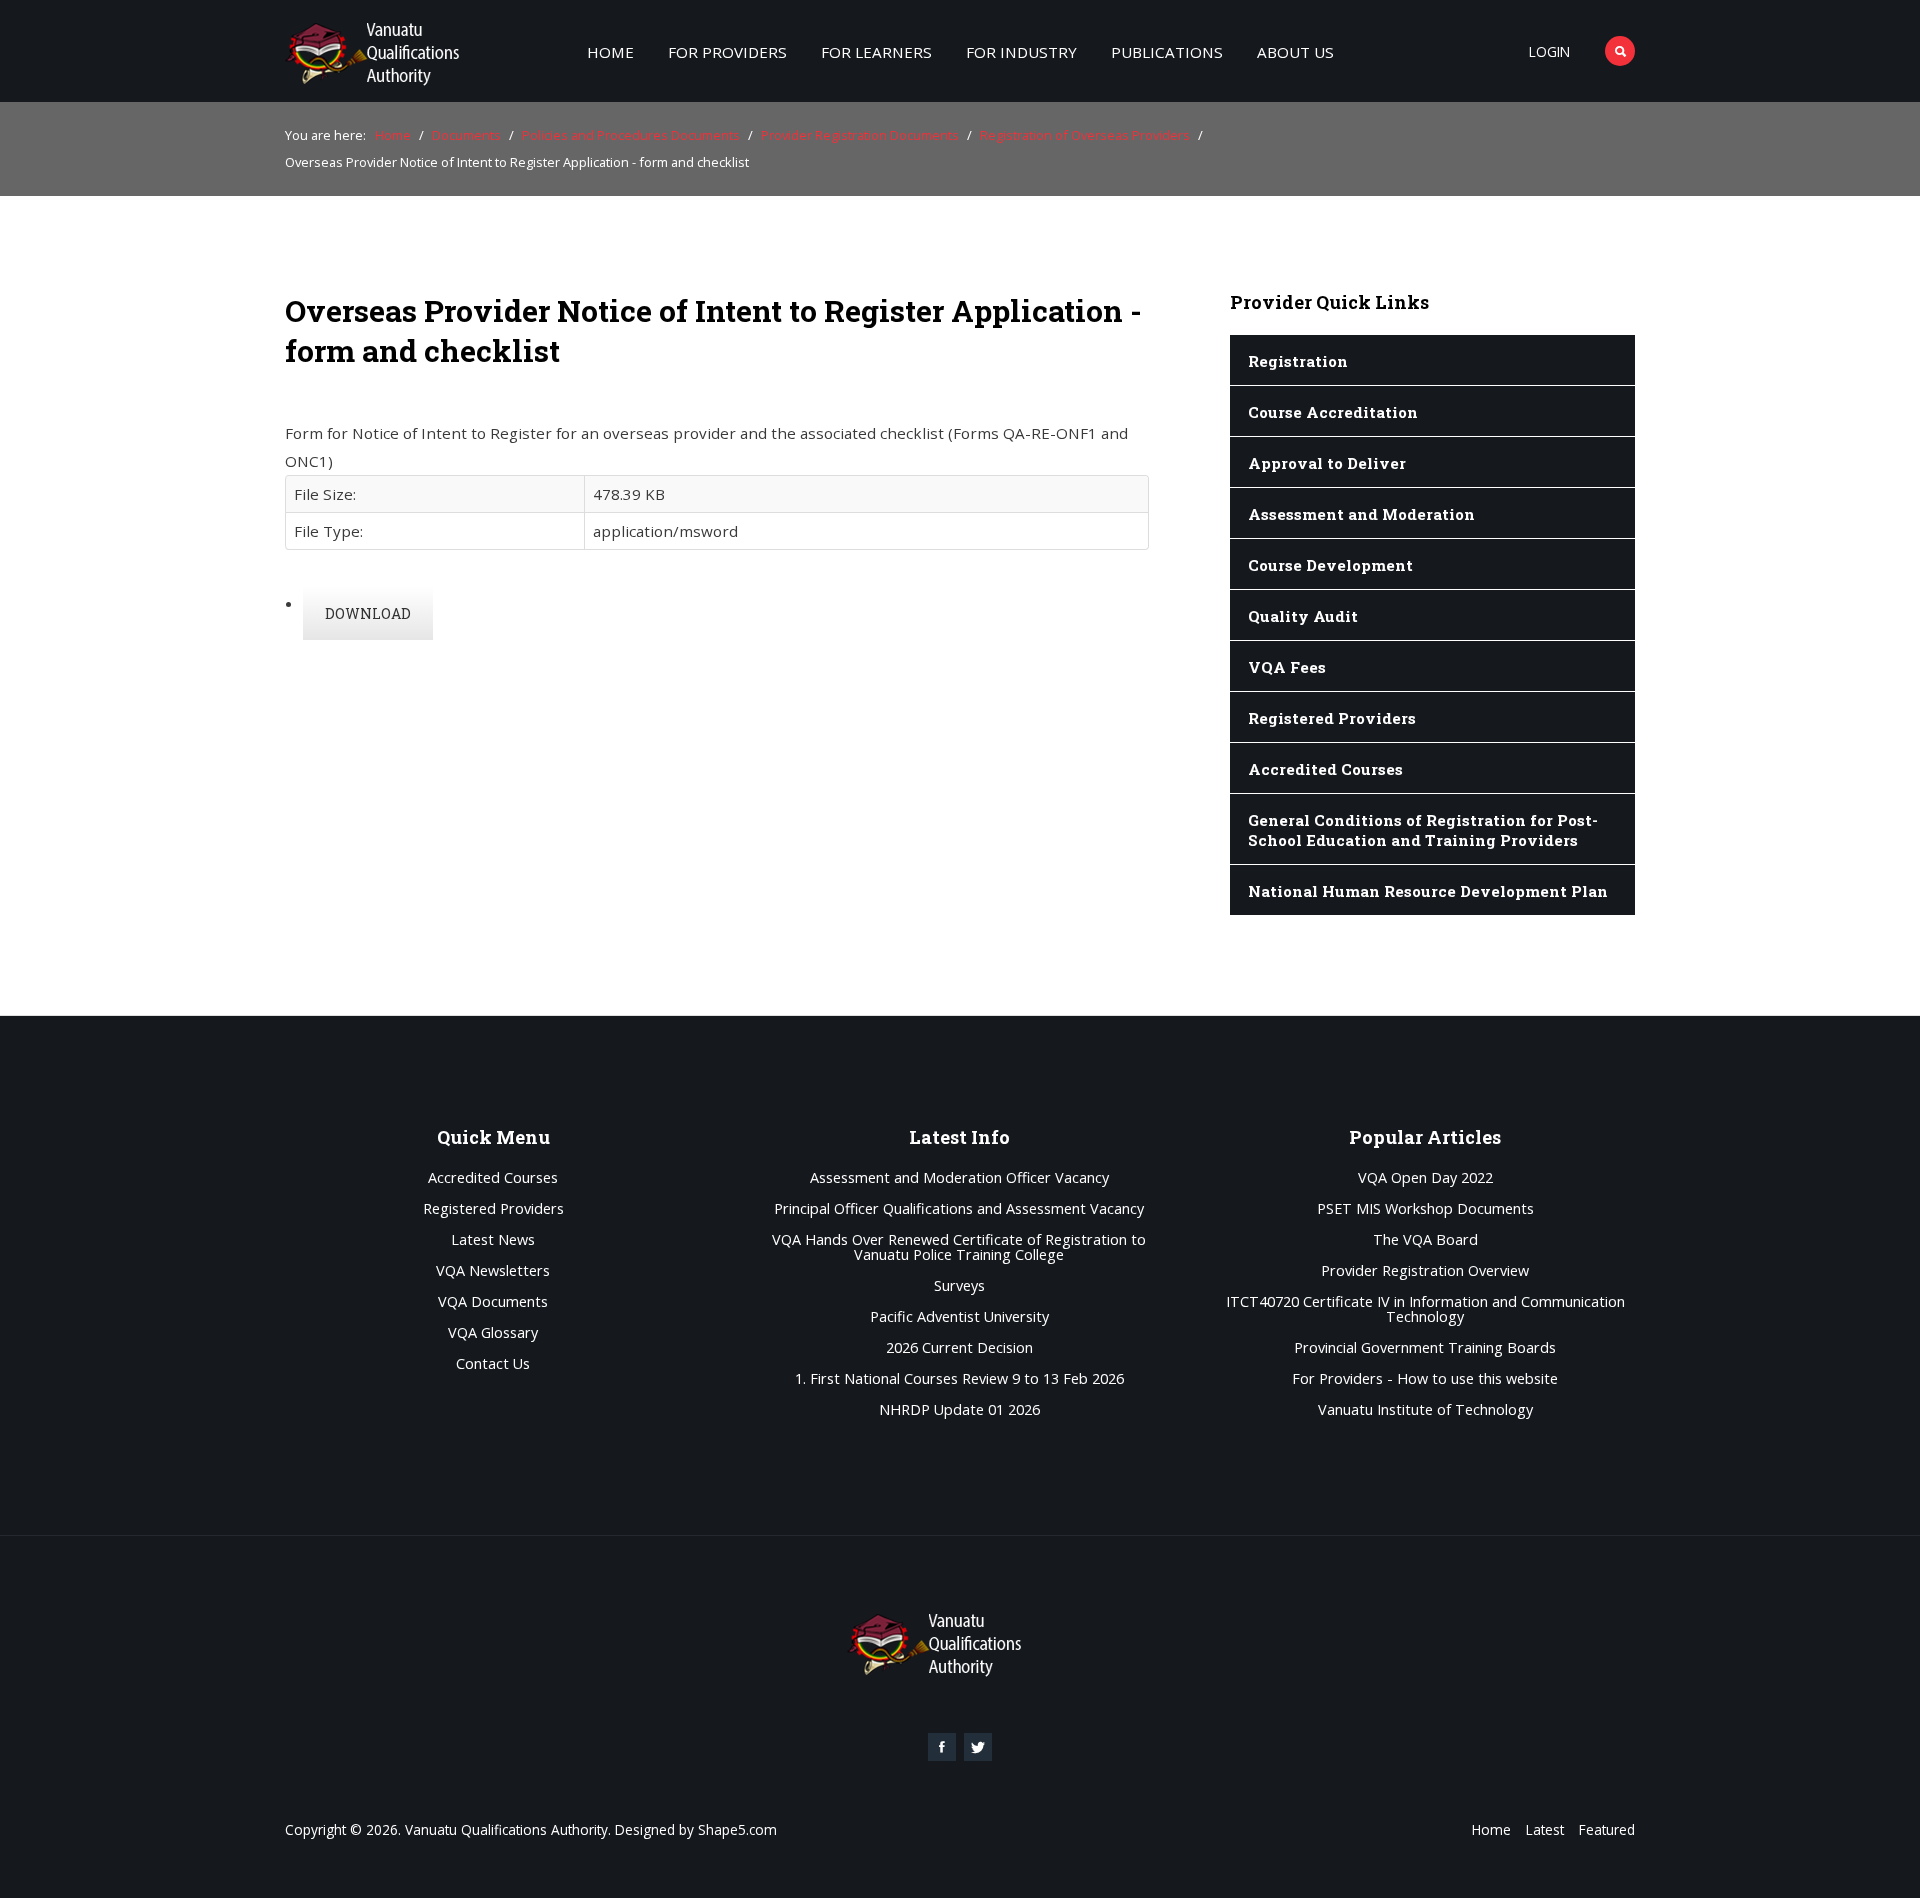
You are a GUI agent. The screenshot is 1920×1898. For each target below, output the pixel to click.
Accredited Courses (493, 1178)
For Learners (876, 52)
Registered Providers (493, 1209)
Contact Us (493, 1364)
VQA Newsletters (493, 1271)
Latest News (493, 1240)
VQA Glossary (493, 1333)
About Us (1295, 52)
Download (368, 613)
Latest (1545, 1829)
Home (610, 52)
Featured (1607, 1829)
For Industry (1021, 52)
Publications (1167, 52)
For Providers (727, 52)
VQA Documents (493, 1302)
